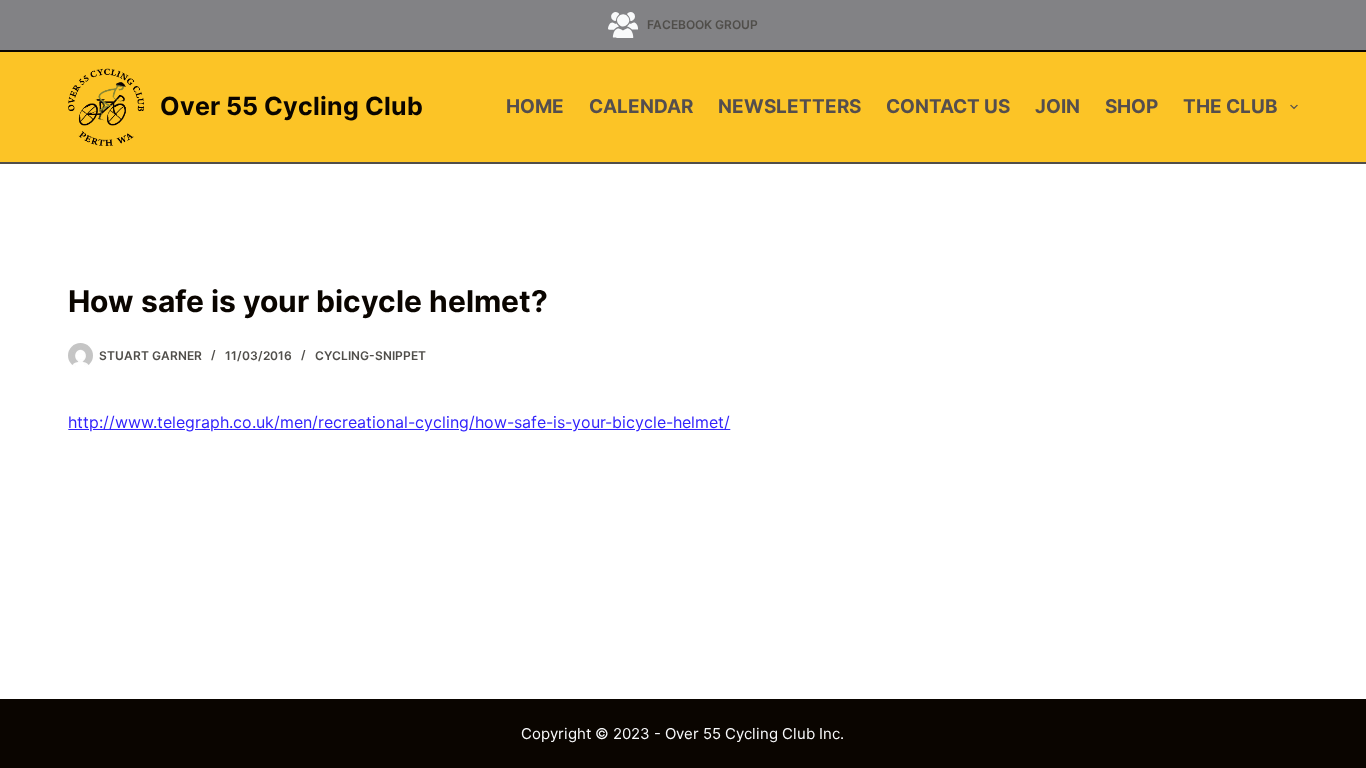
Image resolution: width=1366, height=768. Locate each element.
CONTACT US (948, 106)
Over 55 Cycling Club (291, 106)
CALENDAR (641, 106)
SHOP (1131, 106)
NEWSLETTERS (789, 106)
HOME (535, 106)
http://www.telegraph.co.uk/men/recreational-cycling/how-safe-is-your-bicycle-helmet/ (399, 422)
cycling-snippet (370, 355)
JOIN (1057, 106)
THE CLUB (1230, 106)
